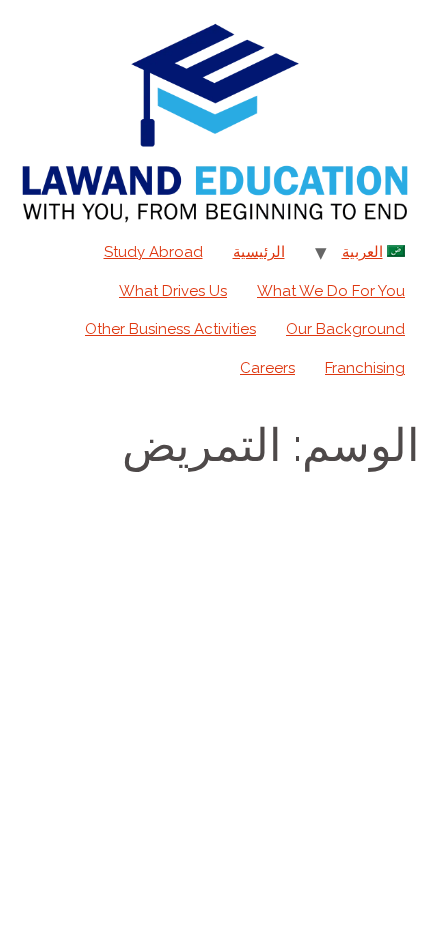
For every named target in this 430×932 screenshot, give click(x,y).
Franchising (365, 368)
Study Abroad (153, 252)
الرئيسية (259, 252)
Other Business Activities (170, 329)
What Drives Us (173, 291)
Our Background (345, 329)
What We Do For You (331, 291)
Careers (267, 368)
